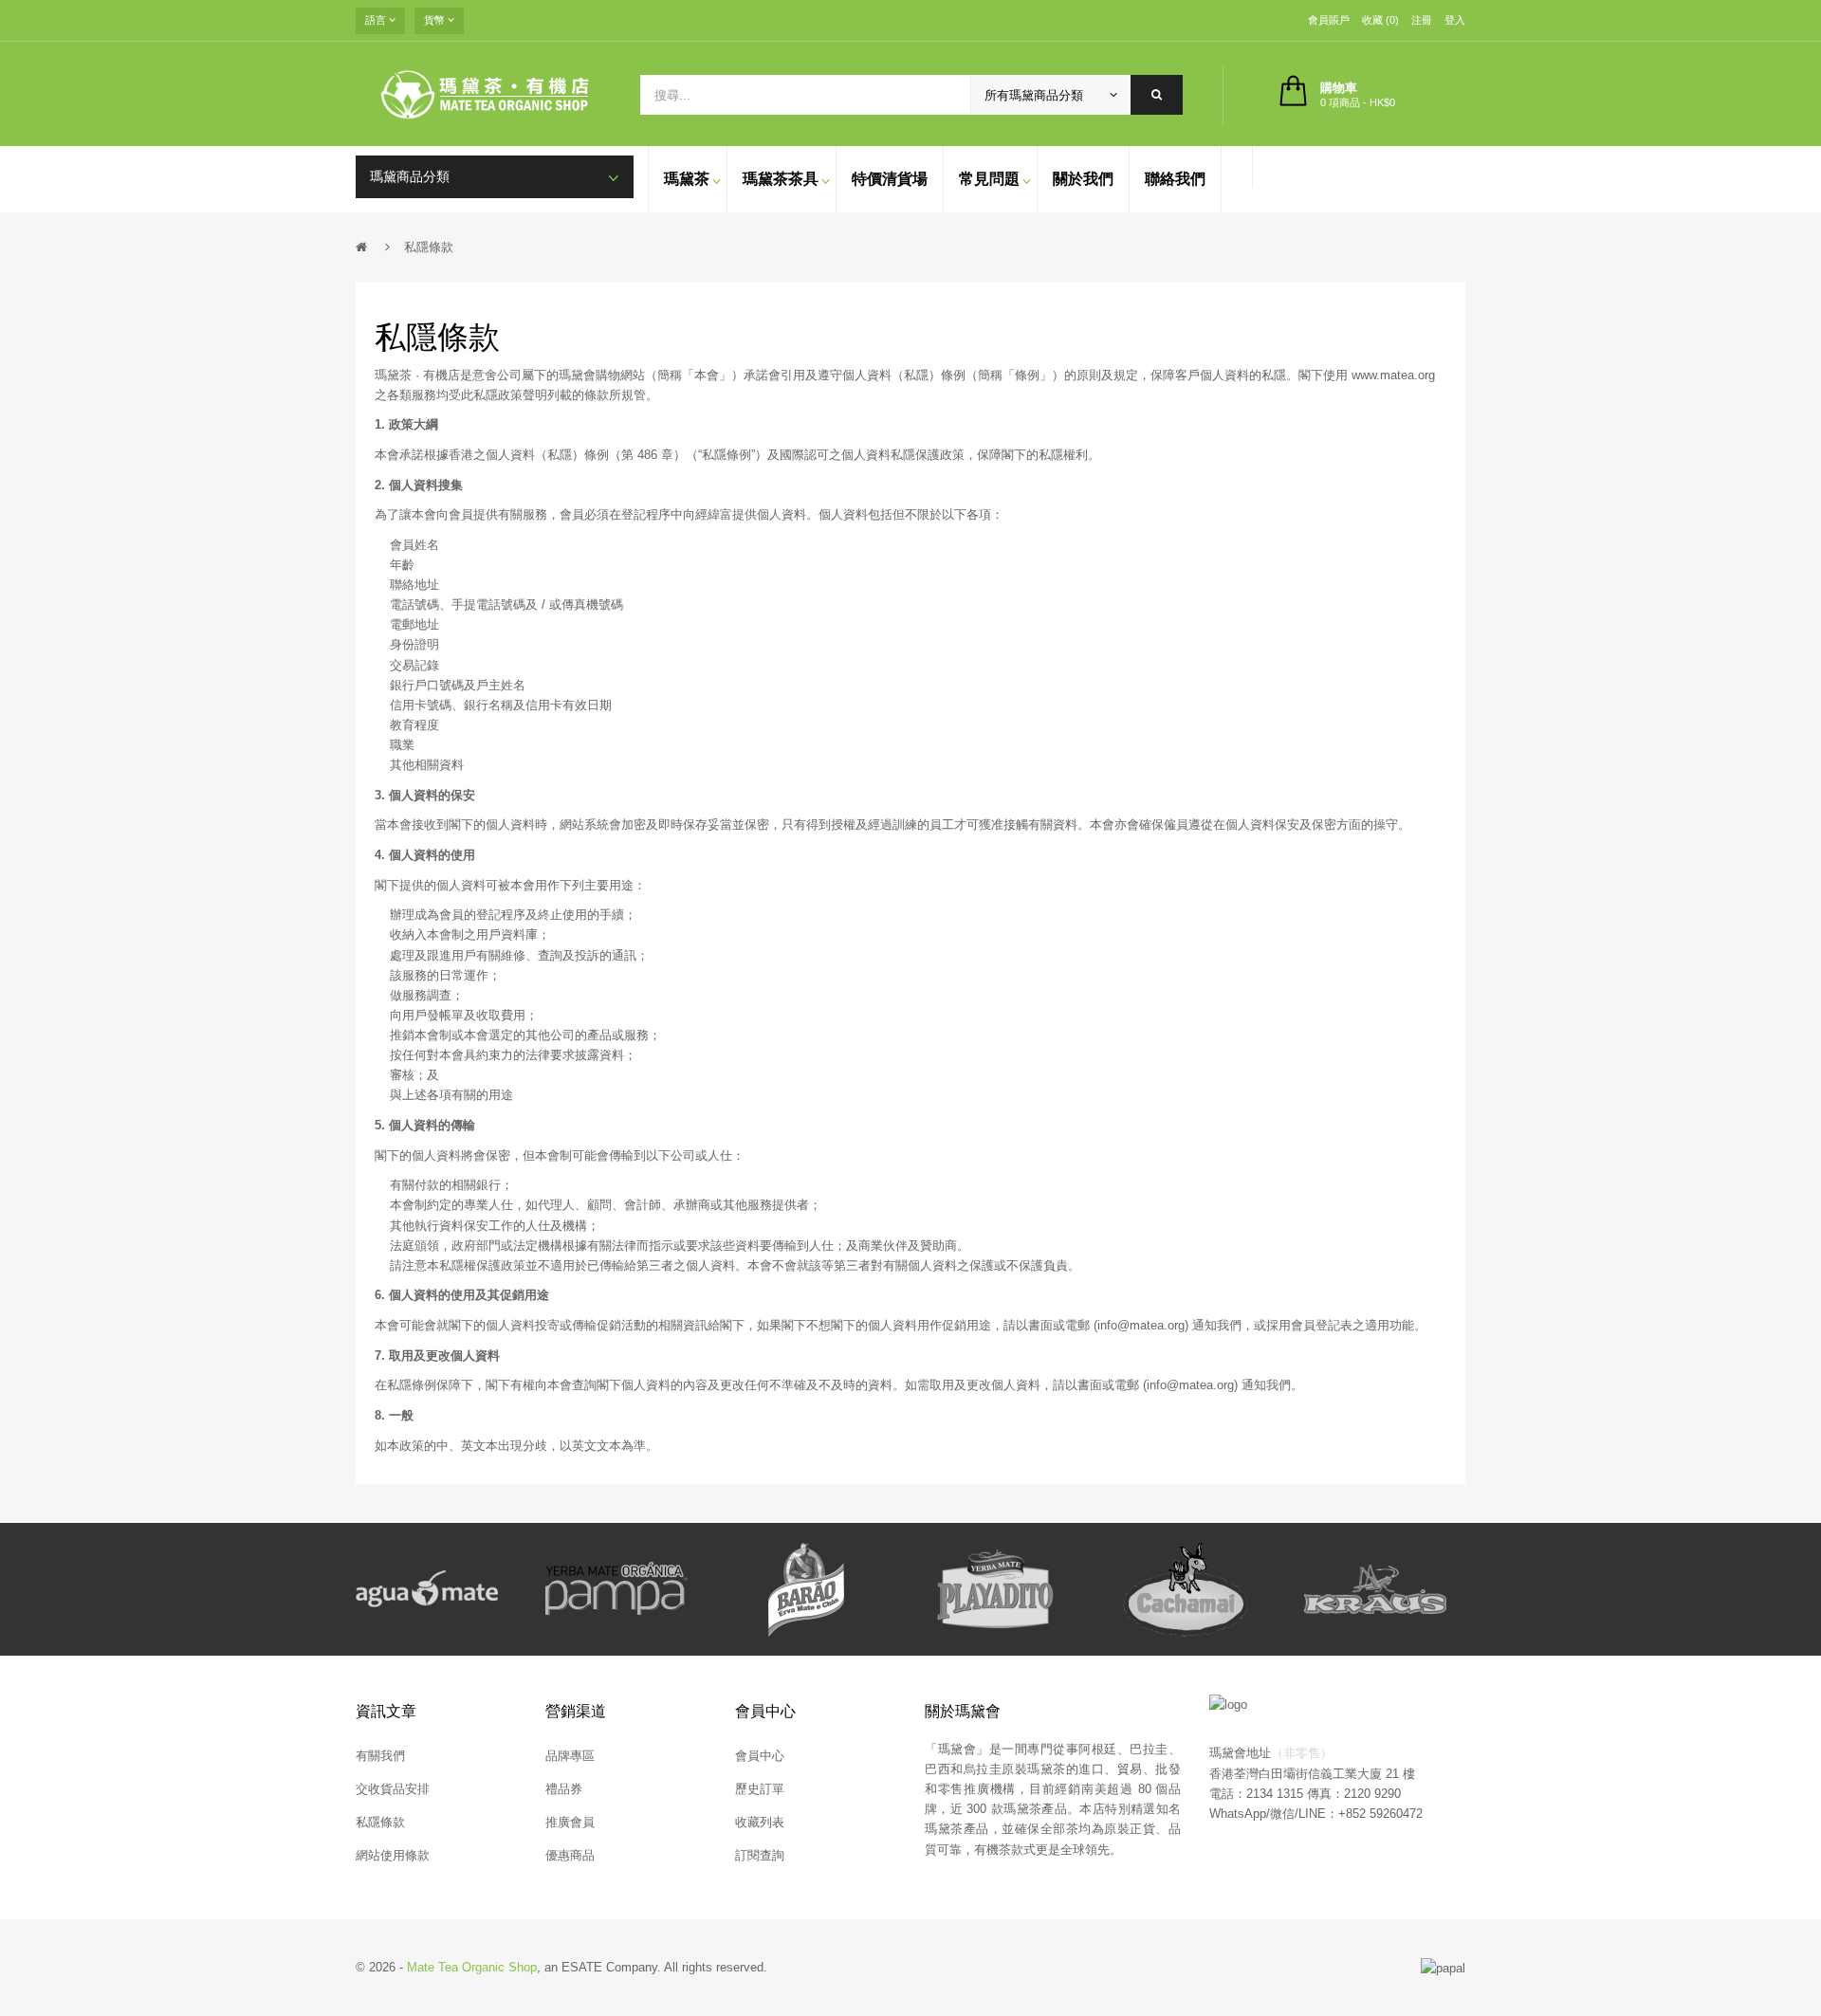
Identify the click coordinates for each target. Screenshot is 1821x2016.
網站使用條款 (393, 1855)
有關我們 (380, 1756)
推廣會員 (570, 1822)
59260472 (1396, 1814)
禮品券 (564, 1789)
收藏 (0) (1380, 20)
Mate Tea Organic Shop (472, 1967)
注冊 (1422, 20)
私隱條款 (429, 247)
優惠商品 (570, 1855)
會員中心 (760, 1756)
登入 (1455, 20)
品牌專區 (570, 1756)
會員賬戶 (1329, 20)
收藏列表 (760, 1822)
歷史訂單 (760, 1789)
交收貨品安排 (393, 1789)
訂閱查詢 (760, 1855)
